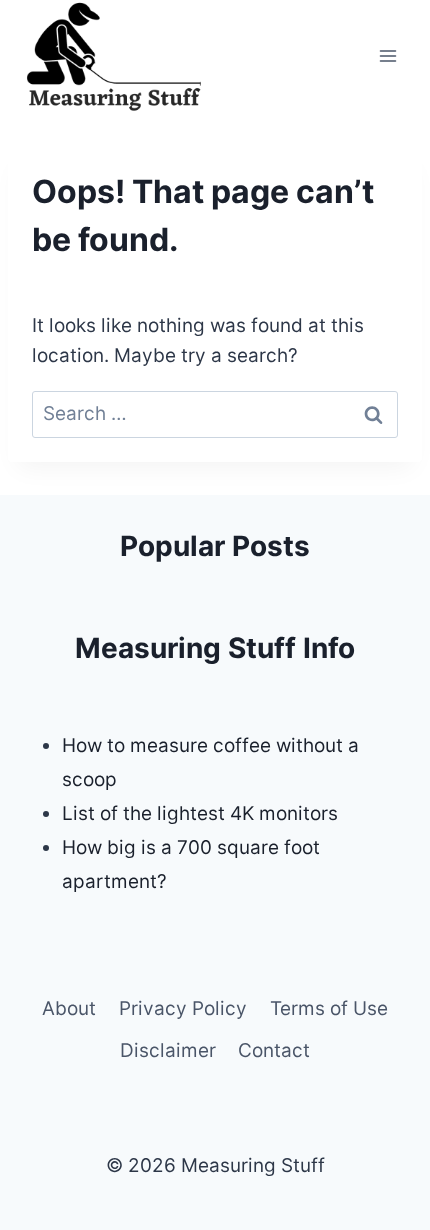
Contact (274, 1050)
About (69, 1008)
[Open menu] (387, 55)
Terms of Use (329, 1008)
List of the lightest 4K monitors (200, 813)
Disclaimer (168, 1050)
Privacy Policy (183, 1008)
